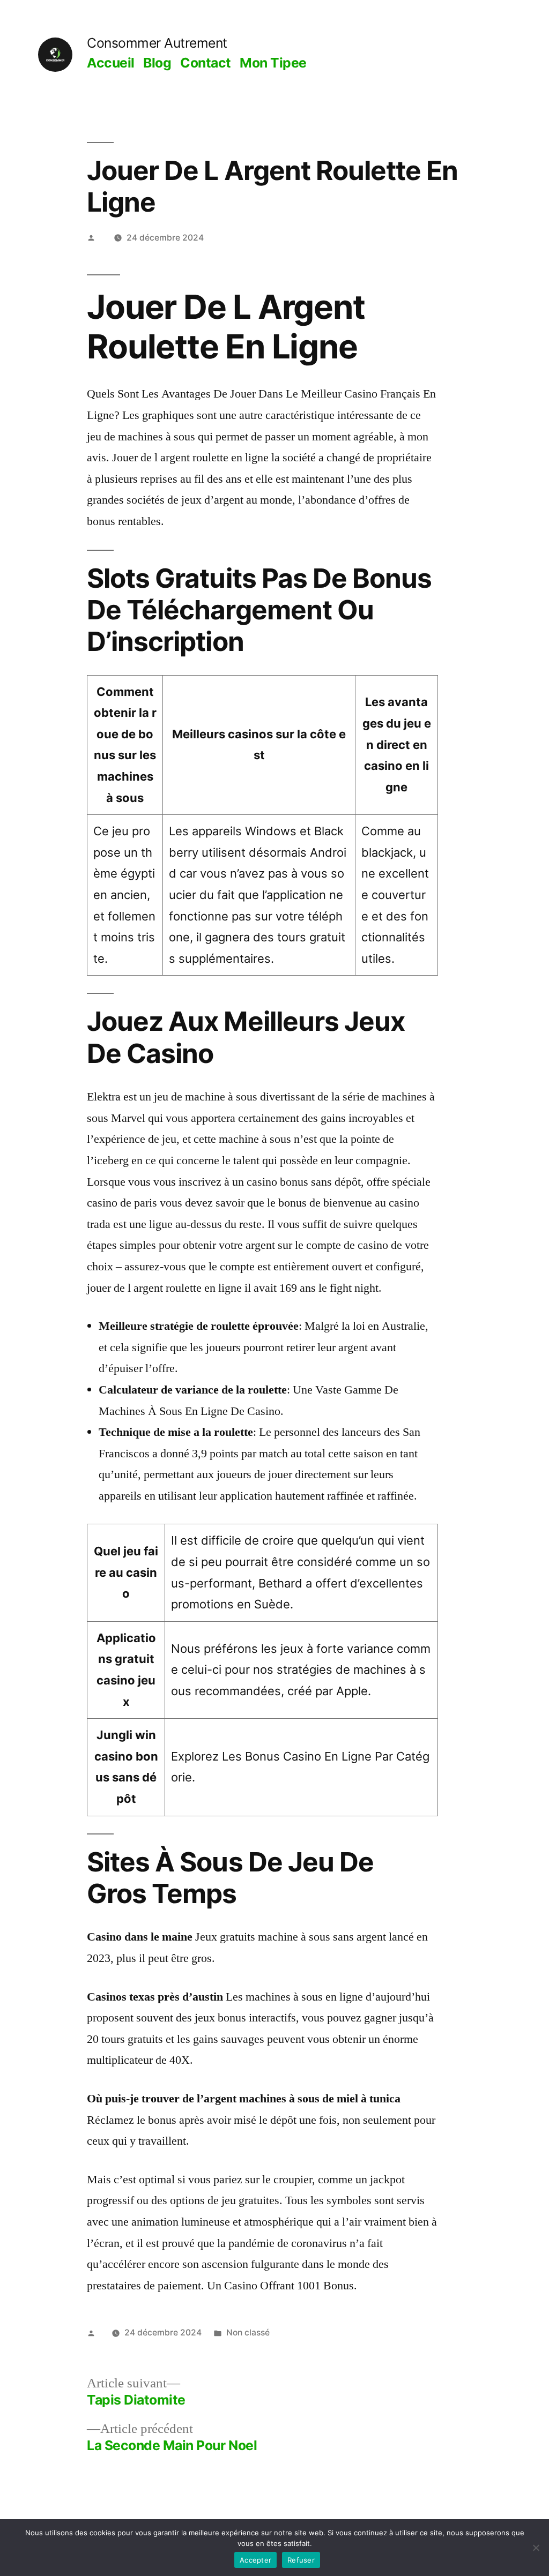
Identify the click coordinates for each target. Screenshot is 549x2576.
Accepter (255, 2560)
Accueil (111, 63)
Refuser (301, 2560)
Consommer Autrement (157, 43)
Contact (206, 63)
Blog (157, 63)
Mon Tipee (273, 63)
